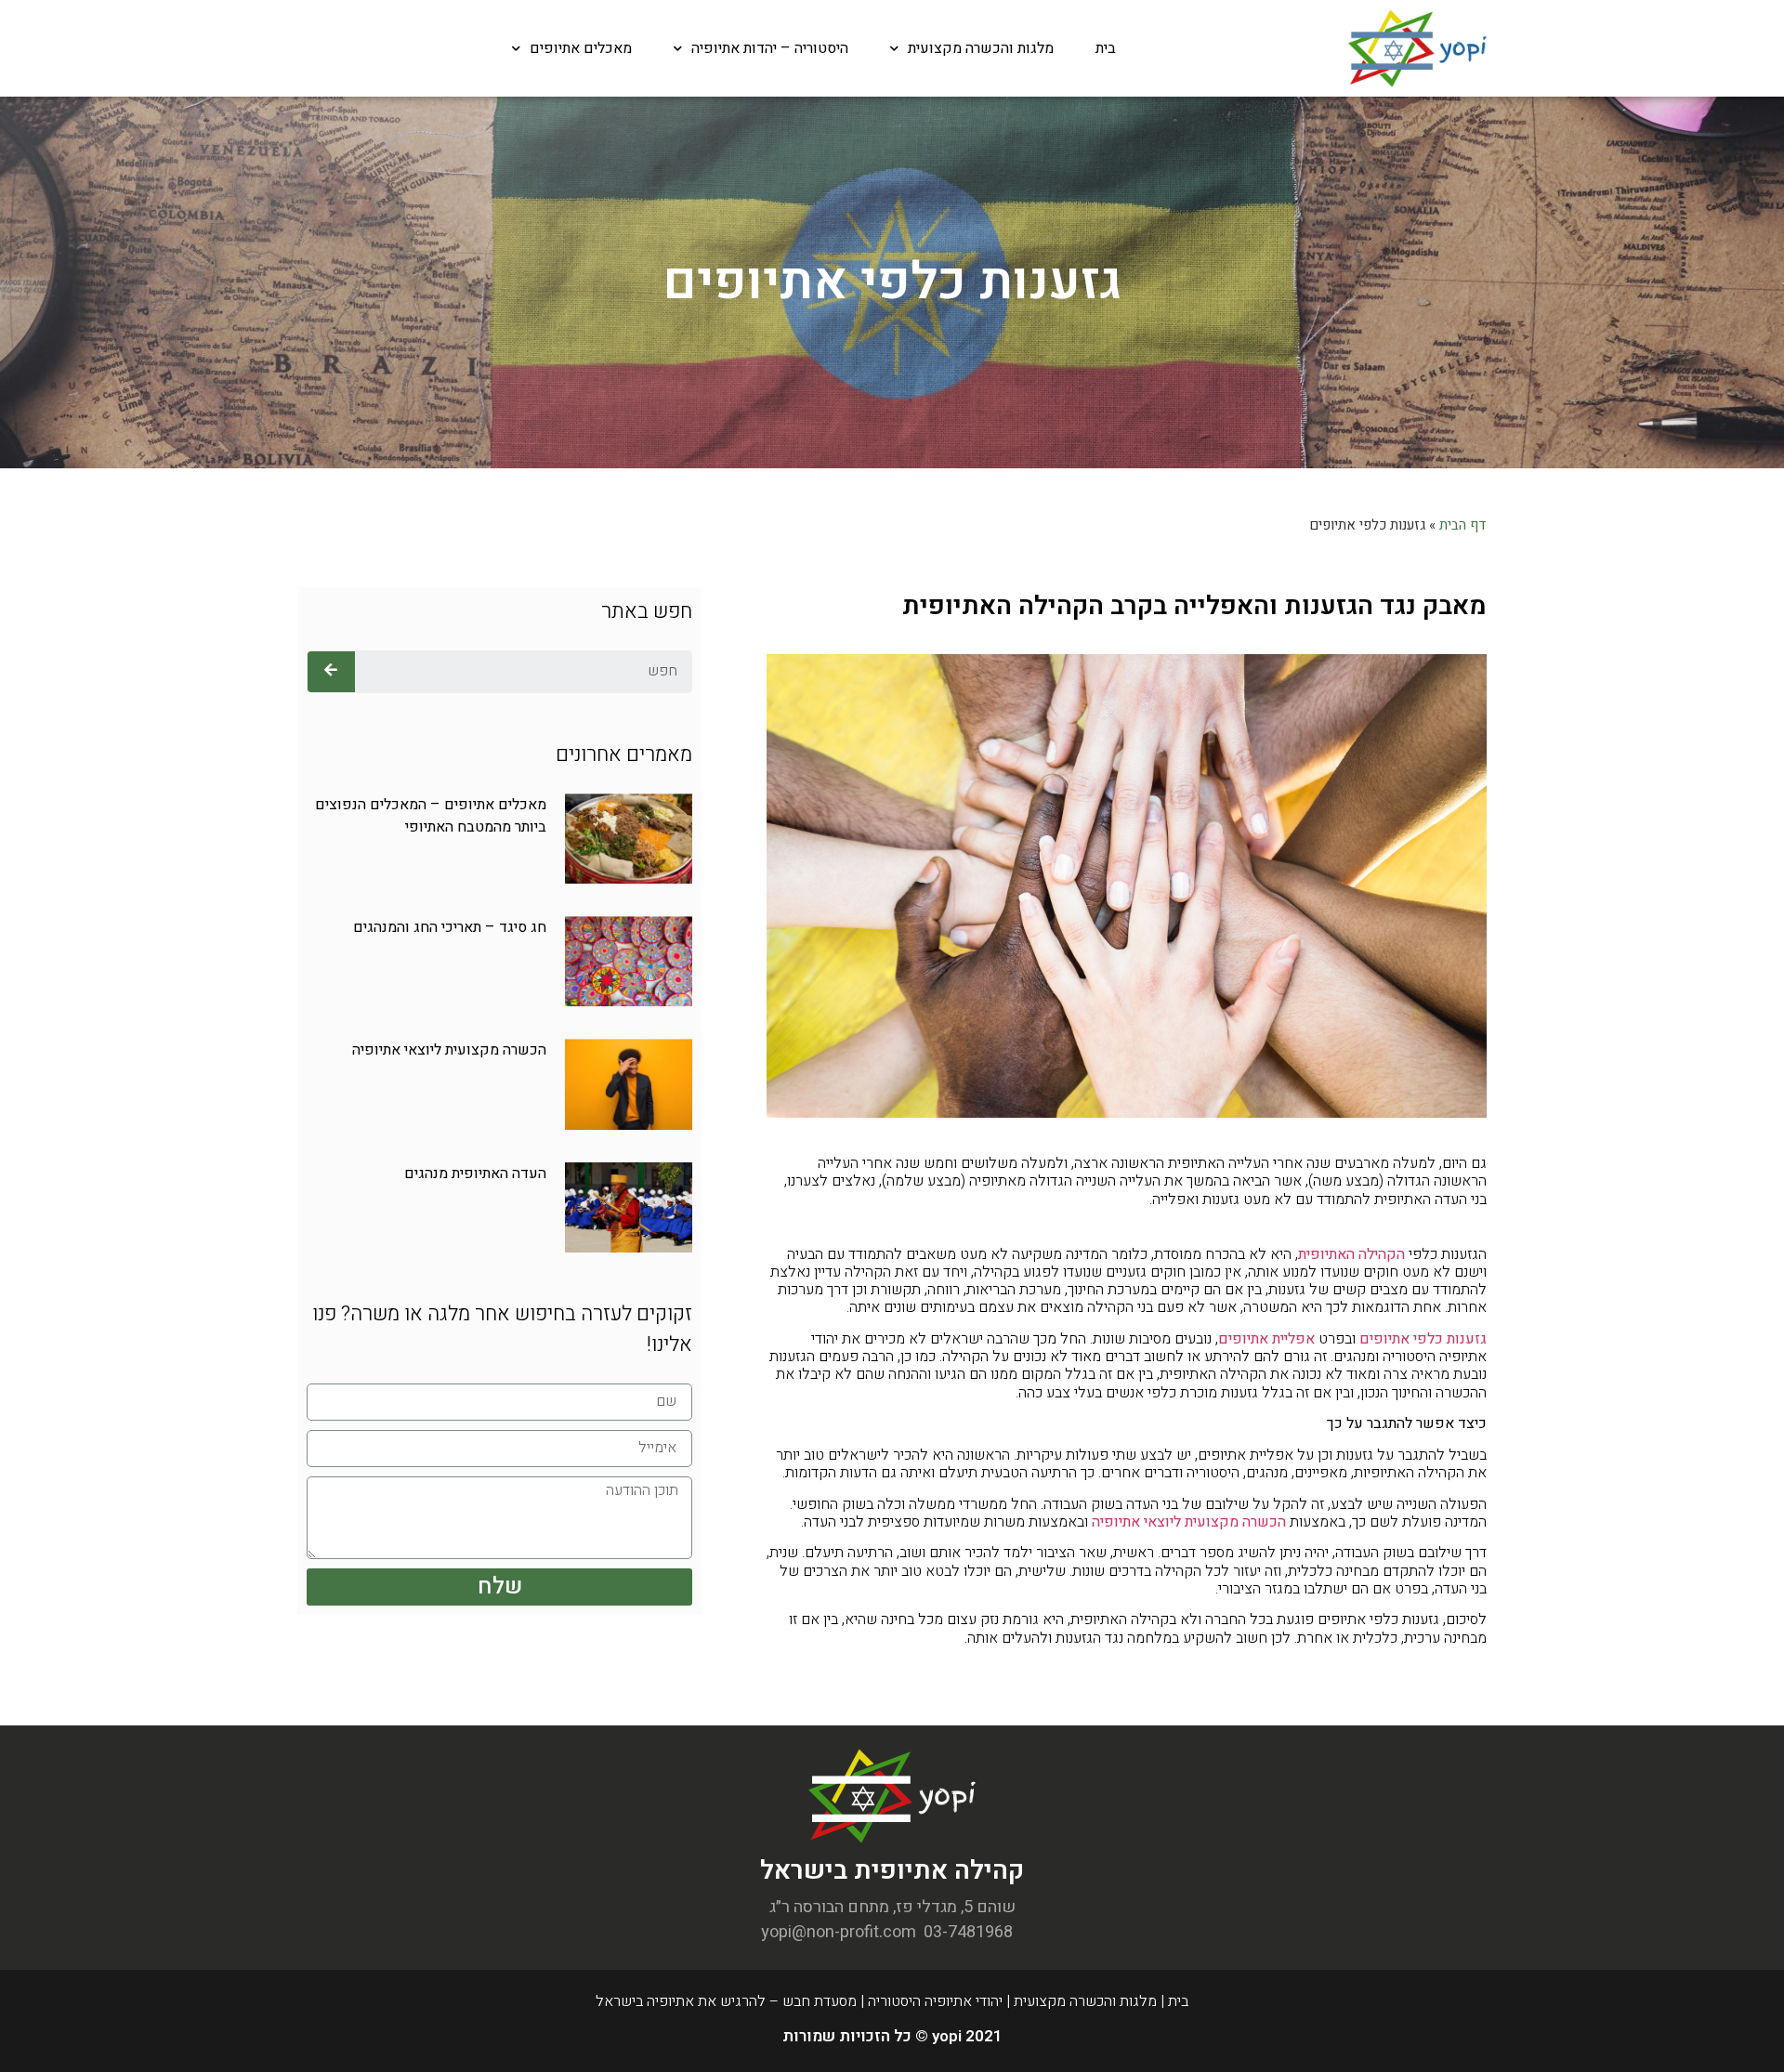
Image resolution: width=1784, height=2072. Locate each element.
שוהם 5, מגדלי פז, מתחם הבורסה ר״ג (892, 1907)
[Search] (331, 672)
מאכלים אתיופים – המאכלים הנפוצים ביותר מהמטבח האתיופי (431, 816)
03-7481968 (968, 1932)
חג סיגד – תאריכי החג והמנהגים (450, 927)
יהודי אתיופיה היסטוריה (935, 2001)
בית (1106, 48)
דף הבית (1463, 525)
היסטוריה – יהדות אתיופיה (770, 48)
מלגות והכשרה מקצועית (981, 48)
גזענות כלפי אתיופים (1423, 1339)
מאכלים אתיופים (581, 48)
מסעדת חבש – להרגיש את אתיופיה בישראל (726, 2001)
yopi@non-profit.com (839, 1932)
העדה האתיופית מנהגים (475, 1174)
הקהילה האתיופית (1351, 1254)
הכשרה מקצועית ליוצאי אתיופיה (1189, 1522)
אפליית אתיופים (1266, 1339)
